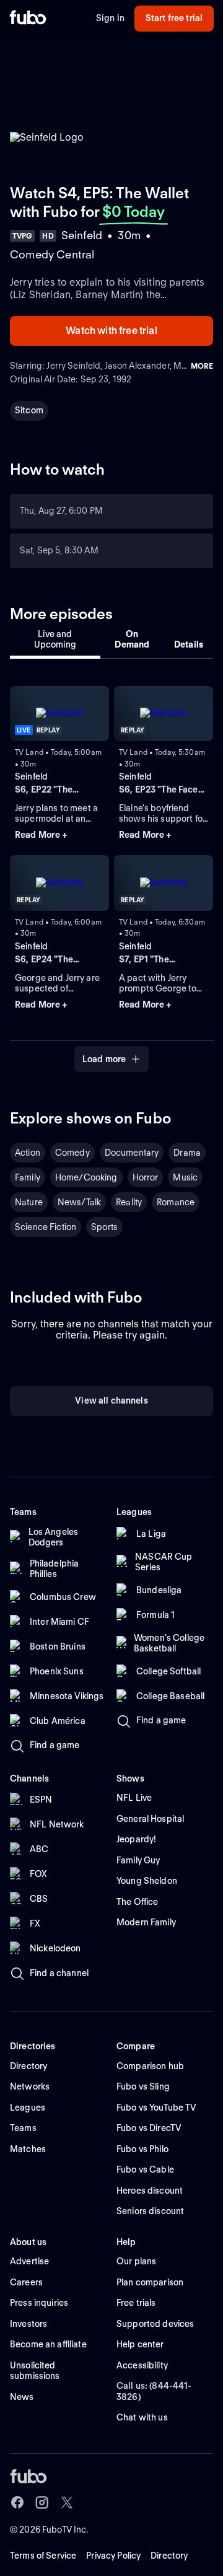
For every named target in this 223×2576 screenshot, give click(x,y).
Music (185, 1177)
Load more (104, 1059)
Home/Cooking (86, 1177)
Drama (187, 1153)
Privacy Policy (113, 2556)
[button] (59, 835)
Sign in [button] (110, 18)
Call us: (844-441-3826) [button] (154, 2391)
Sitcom (29, 410)
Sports (104, 1227)
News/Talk (79, 1202)
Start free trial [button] (174, 18)
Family (28, 1177)
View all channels (111, 1400)
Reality (129, 1202)
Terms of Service (43, 2556)
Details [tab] (189, 644)
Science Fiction (46, 1227)
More (202, 366)
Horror (146, 1177)
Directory (169, 2556)
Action (28, 1153)
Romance (176, 1202)
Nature (29, 1202)
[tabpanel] (111, 872)
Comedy (72, 1153)
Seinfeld (31, 776)
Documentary (132, 1153)
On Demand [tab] (132, 640)
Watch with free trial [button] (111, 331)
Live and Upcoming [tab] (55, 640)
